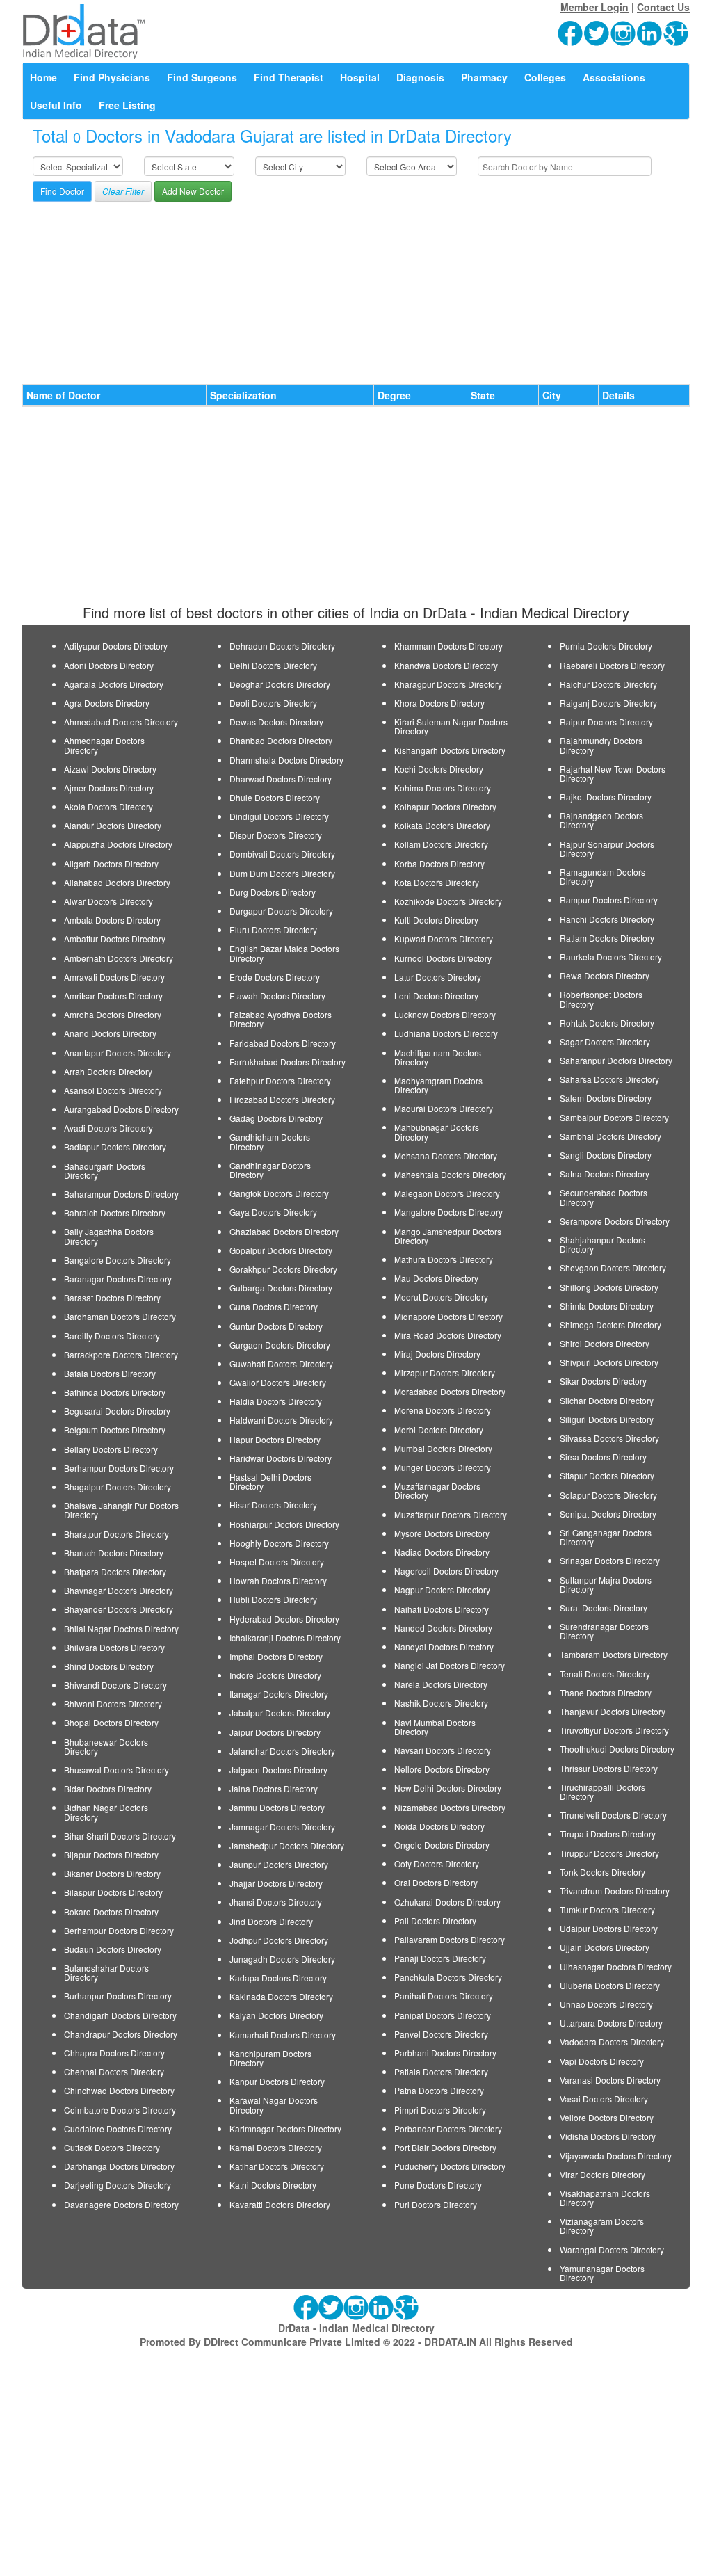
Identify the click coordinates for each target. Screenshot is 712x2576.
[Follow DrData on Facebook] (571, 32)
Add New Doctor (193, 191)
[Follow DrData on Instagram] (624, 32)
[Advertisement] (356, 287)
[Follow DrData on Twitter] (597, 32)
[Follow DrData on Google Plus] (677, 32)
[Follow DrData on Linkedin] (650, 32)
